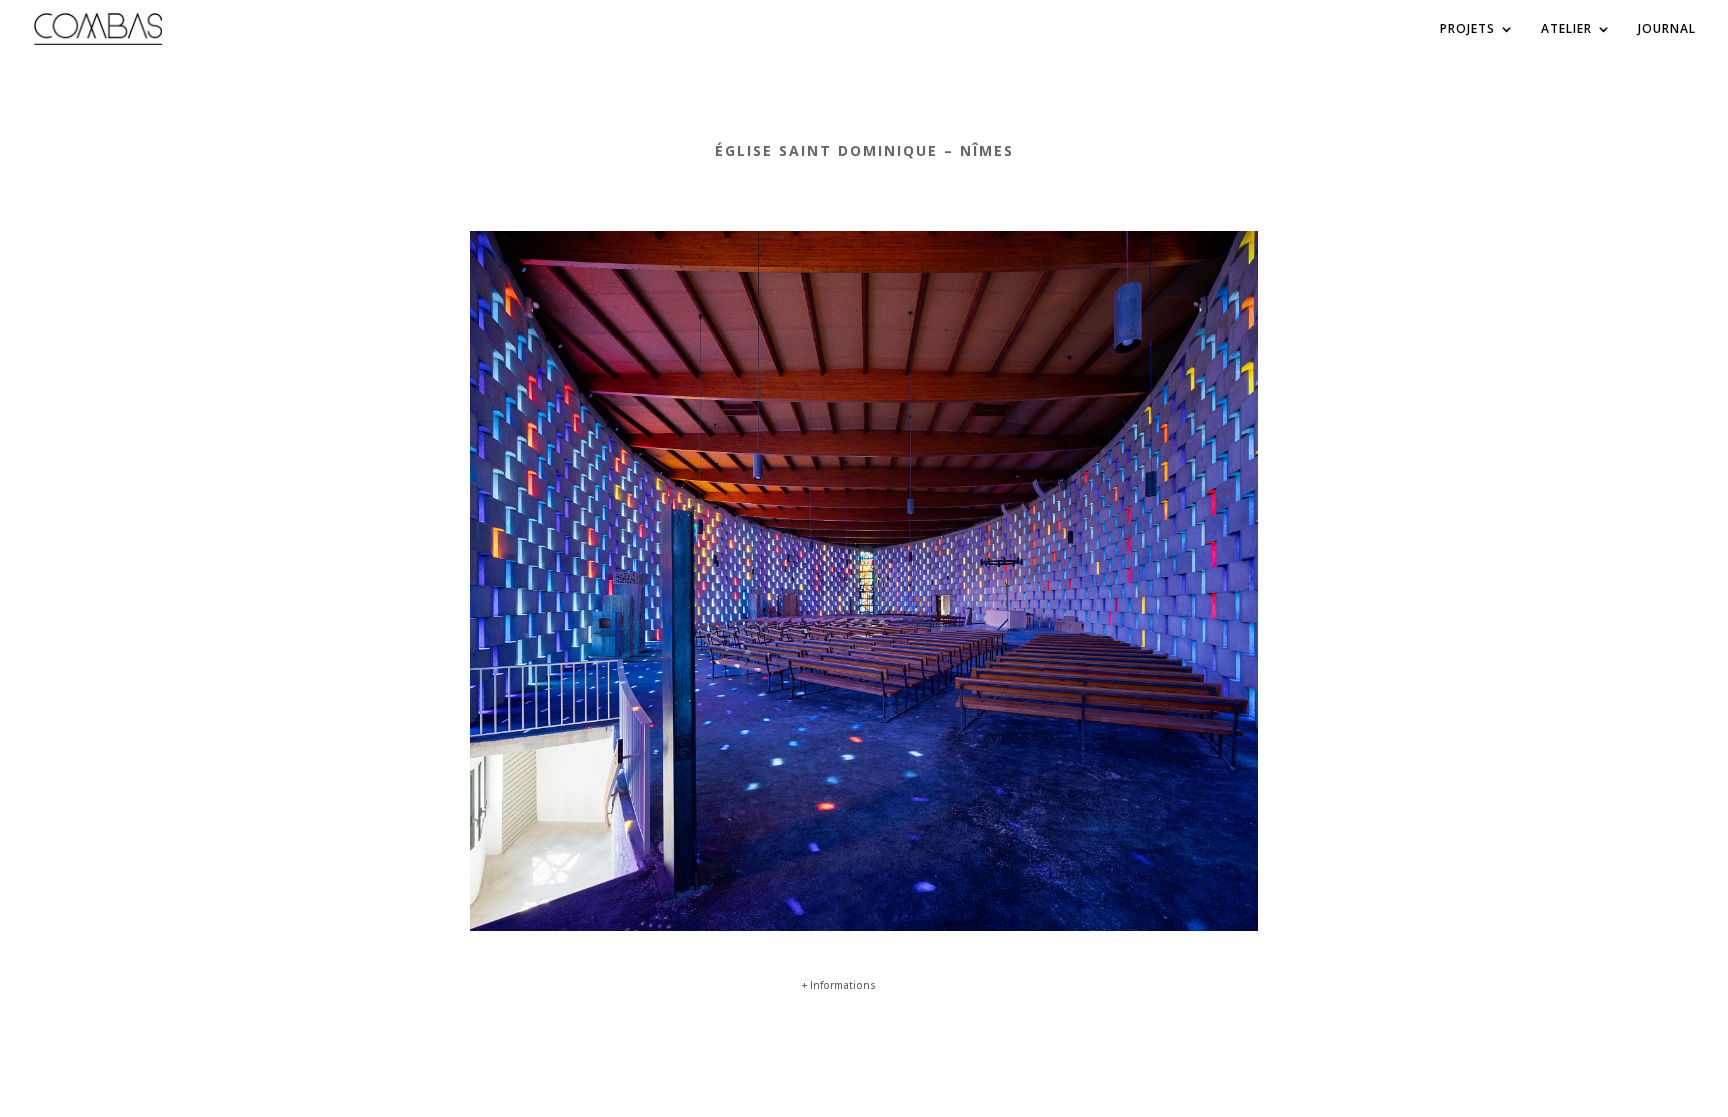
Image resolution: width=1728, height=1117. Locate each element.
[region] (864, 581)
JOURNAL (1667, 29)
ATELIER (1566, 29)
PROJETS (1467, 29)
